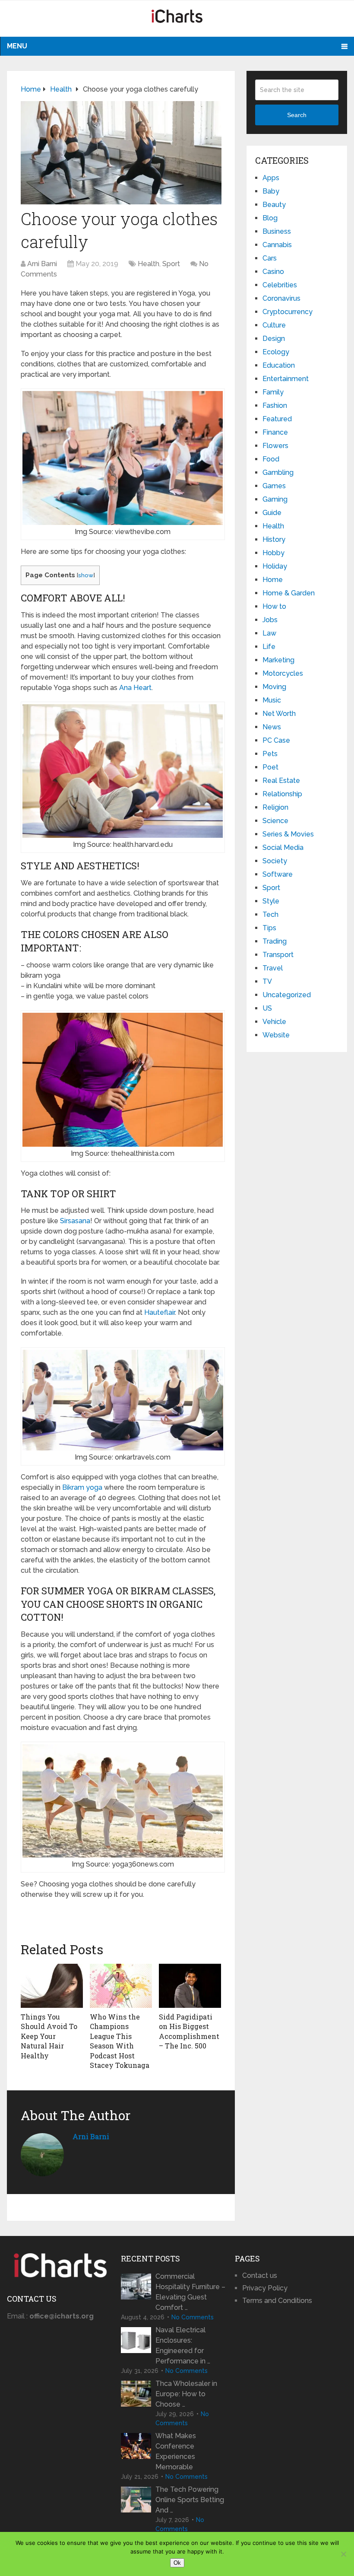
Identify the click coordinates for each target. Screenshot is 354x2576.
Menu (17, 46)
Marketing (278, 660)
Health (149, 264)
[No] (343, 2554)
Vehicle (274, 1022)
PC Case (276, 740)
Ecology (276, 352)
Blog (270, 218)
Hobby (273, 553)
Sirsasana (75, 1221)
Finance (275, 432)
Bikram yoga (82, 1487)
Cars (270, 258)
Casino (273, 272)
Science (275, 821)
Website (276, 1035)
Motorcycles (283, 673)
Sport (171, 264)
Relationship (282, 794)
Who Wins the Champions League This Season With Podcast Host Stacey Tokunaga (120, 2041)
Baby (271, 191)
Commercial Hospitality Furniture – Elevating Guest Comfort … (190, 2292)
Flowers (275, 446)
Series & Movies (288, 834)
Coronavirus (281, 298)
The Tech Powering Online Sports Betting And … (190, 2500)
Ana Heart (135, 688)
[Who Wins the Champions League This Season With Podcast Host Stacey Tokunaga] (121, 1986)
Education (279, 365)
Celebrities (280, 285)
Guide (272, 513)
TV (267, 981)
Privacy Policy (265, 2288)
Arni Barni (42, 264)
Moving (274, 687)
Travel (273, 968)
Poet (270, 767)
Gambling (278, 472)
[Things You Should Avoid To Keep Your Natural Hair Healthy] (52, 1986)
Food (271, 459)
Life (269, 647)
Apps (271, 178)
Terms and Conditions (277, 2301)
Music (272, 700)
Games (274, 486)
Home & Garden (289, 593)
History (274, 539)
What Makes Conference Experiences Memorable (176, 2451)
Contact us (260, 2275)
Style (271, 901)
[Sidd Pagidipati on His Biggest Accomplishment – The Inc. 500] (190, 1986)
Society (275, 861)
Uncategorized (287, 995)
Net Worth (279, 714)
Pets (270, 754)
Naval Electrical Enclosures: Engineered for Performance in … (183, 2345)
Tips (269, 928)
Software (278, 874)
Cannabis (277, 245)
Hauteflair (160, 1312)
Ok (177, 2563)
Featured (277, 419)
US (267, 1008)
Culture (274, 325)
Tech (270, 914)
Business (277, 231)
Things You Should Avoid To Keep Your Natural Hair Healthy (49, 2036)
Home (273, 580)
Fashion (275, 405)
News (272, 727)
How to (274, 606)
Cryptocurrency (288, 312)
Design (274, 339)
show (86, 575)
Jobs (270, 620)
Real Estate (281, 781)
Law (269, 633)
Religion (275, 807)
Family (273, 392)
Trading (275, 941)
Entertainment (286, 379)
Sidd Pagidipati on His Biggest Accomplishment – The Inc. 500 (189, 2031)
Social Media (283, 848)
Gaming (275, 499)
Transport (278, 955)
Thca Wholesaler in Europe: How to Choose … (186, 2394)
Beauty (274, 205)
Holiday (275, 566)
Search (297, 115)
